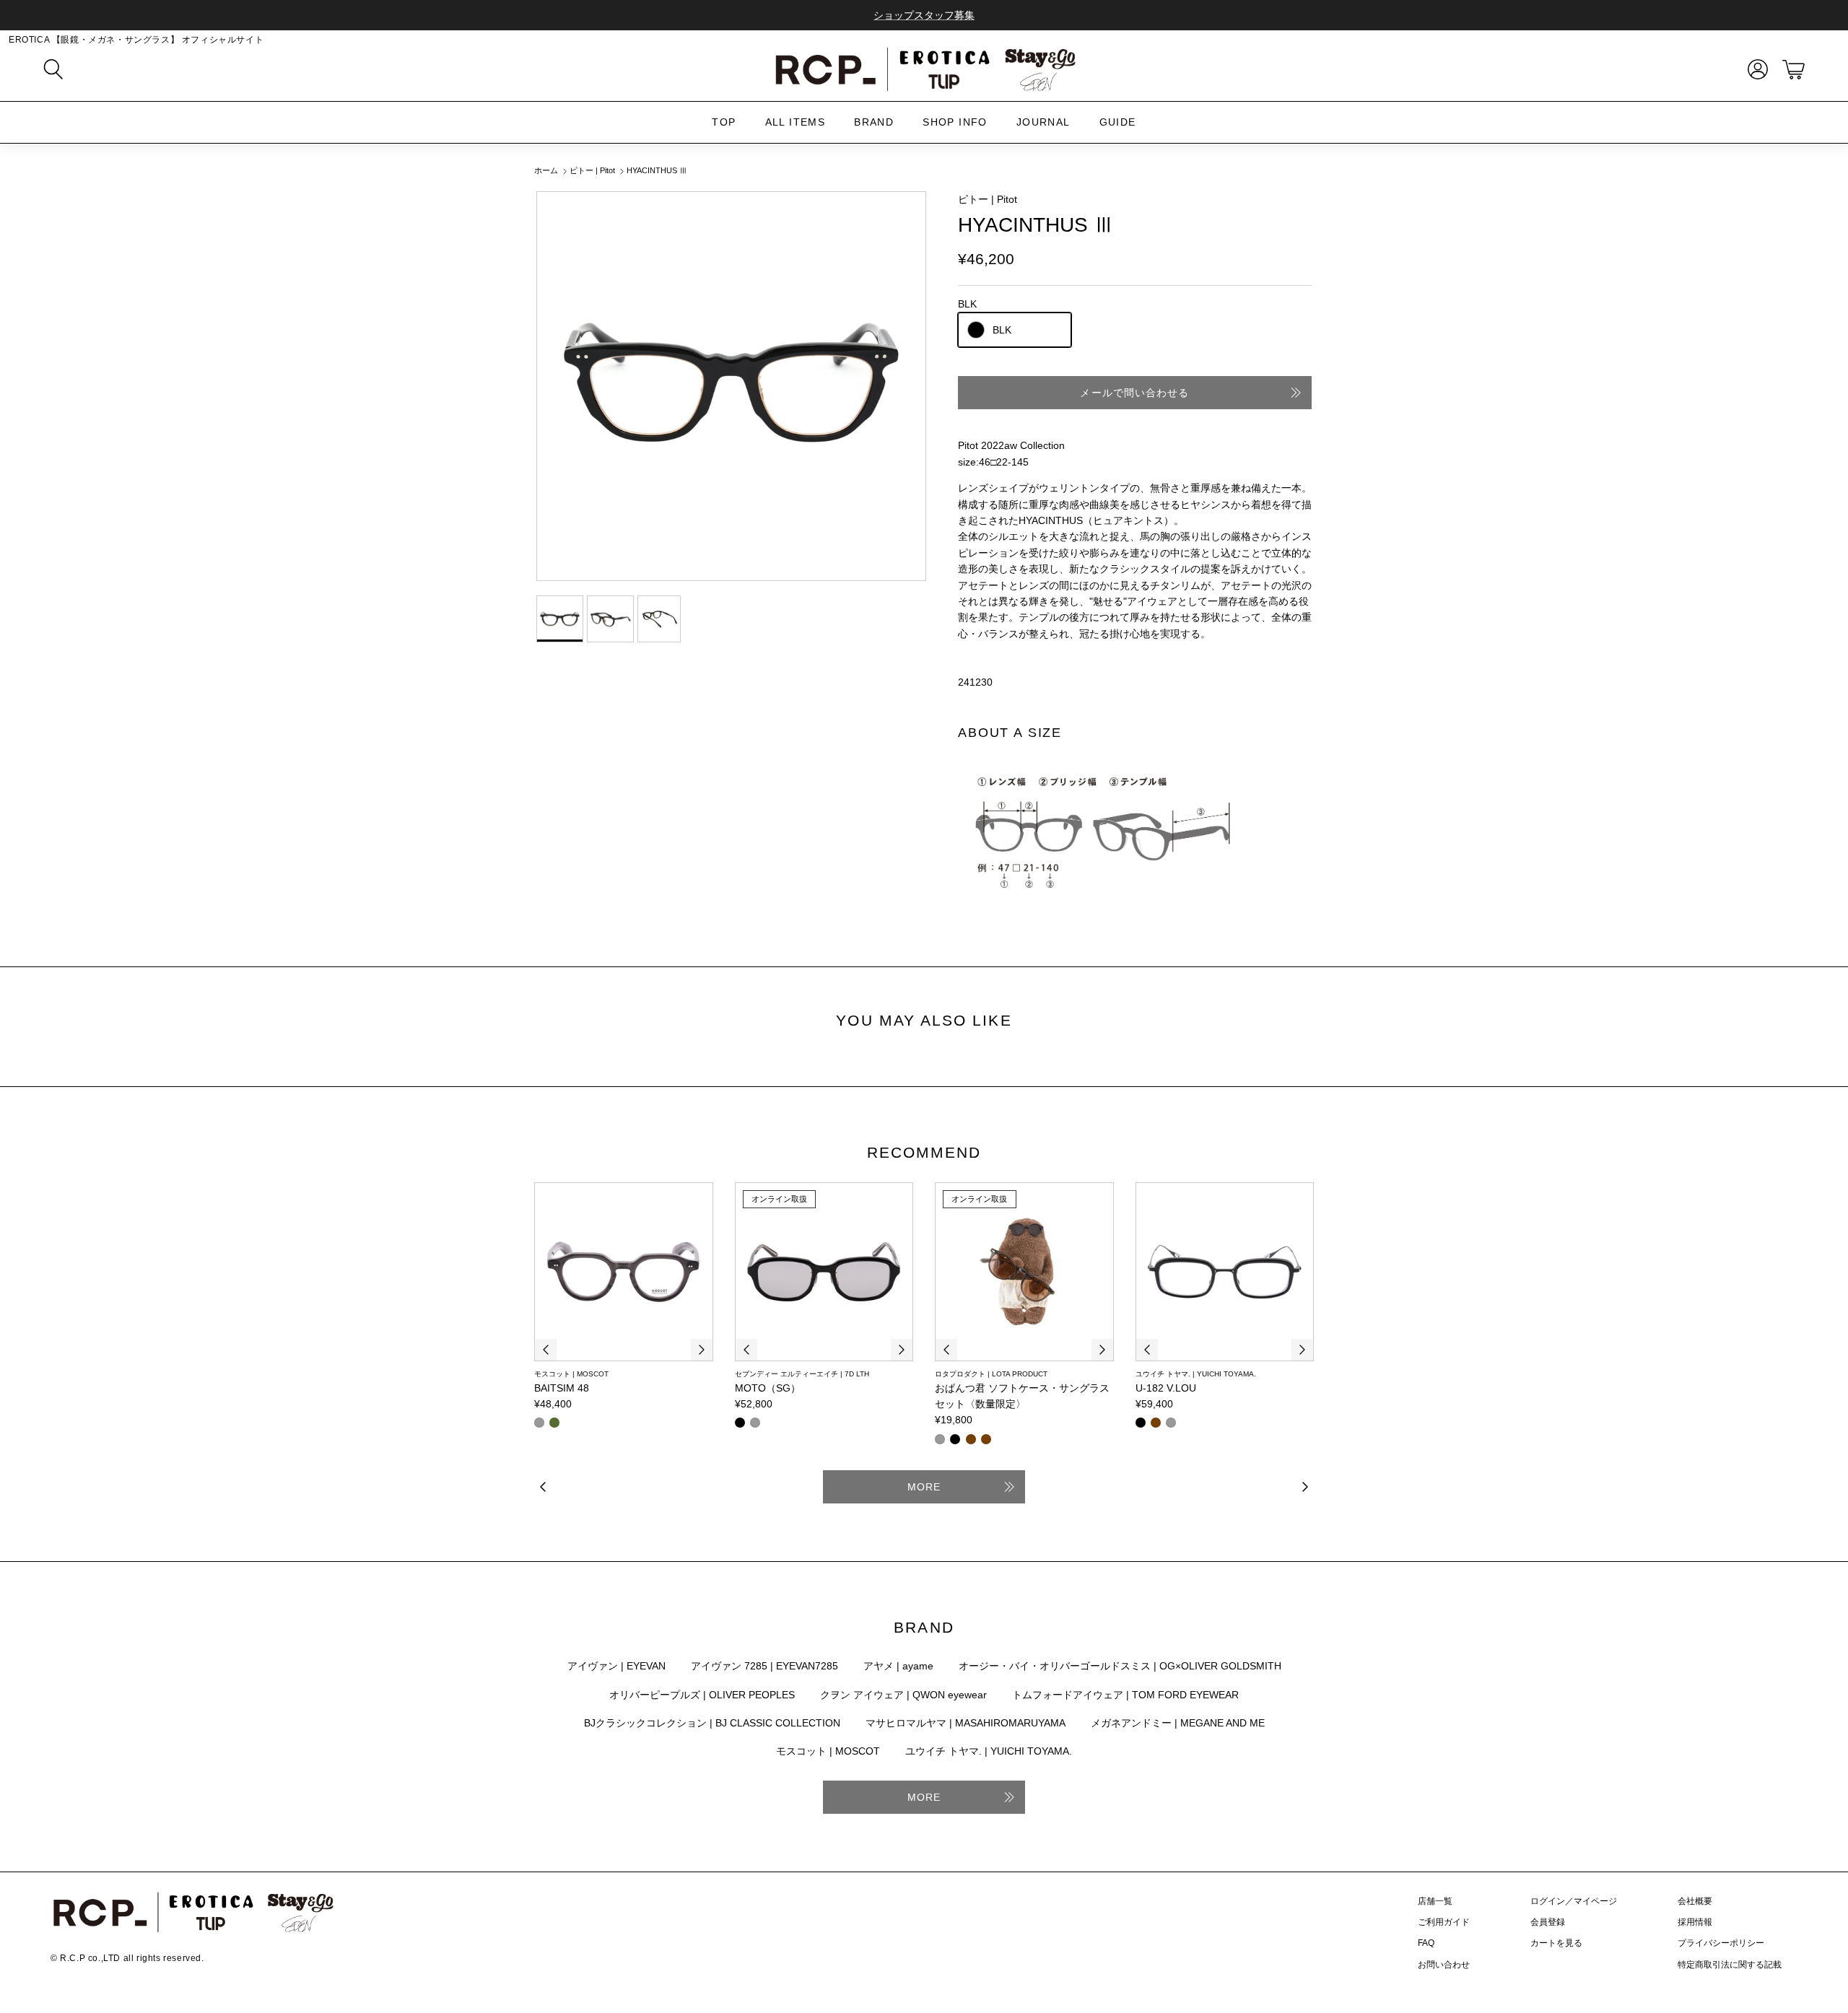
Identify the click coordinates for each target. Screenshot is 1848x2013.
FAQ (1426, 1943)
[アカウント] (1755, 69)
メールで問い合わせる (1134, 393)
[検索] (53, 69)
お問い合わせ (1444, 1965)
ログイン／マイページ (1574, 1901)
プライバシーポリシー (1721, 1943)
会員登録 (1548, 1922)
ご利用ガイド (1444, 1922)
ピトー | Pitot (592, 171)
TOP (724, 122)
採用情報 (1695, 1922)
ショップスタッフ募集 (924, 15)
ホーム (546, 171)
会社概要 (1695, 1901)
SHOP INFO (955, 122)
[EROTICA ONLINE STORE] (924, 69)
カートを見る (1556, 1943)
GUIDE (1118, 122)
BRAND (874, 122)
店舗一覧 (1435, 1901)
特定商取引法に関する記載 (1730, 1965)
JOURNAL (1043, 122)
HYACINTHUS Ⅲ (657, 171)
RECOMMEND (924, 1152)
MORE (924, 1487)
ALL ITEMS (796, 122)
